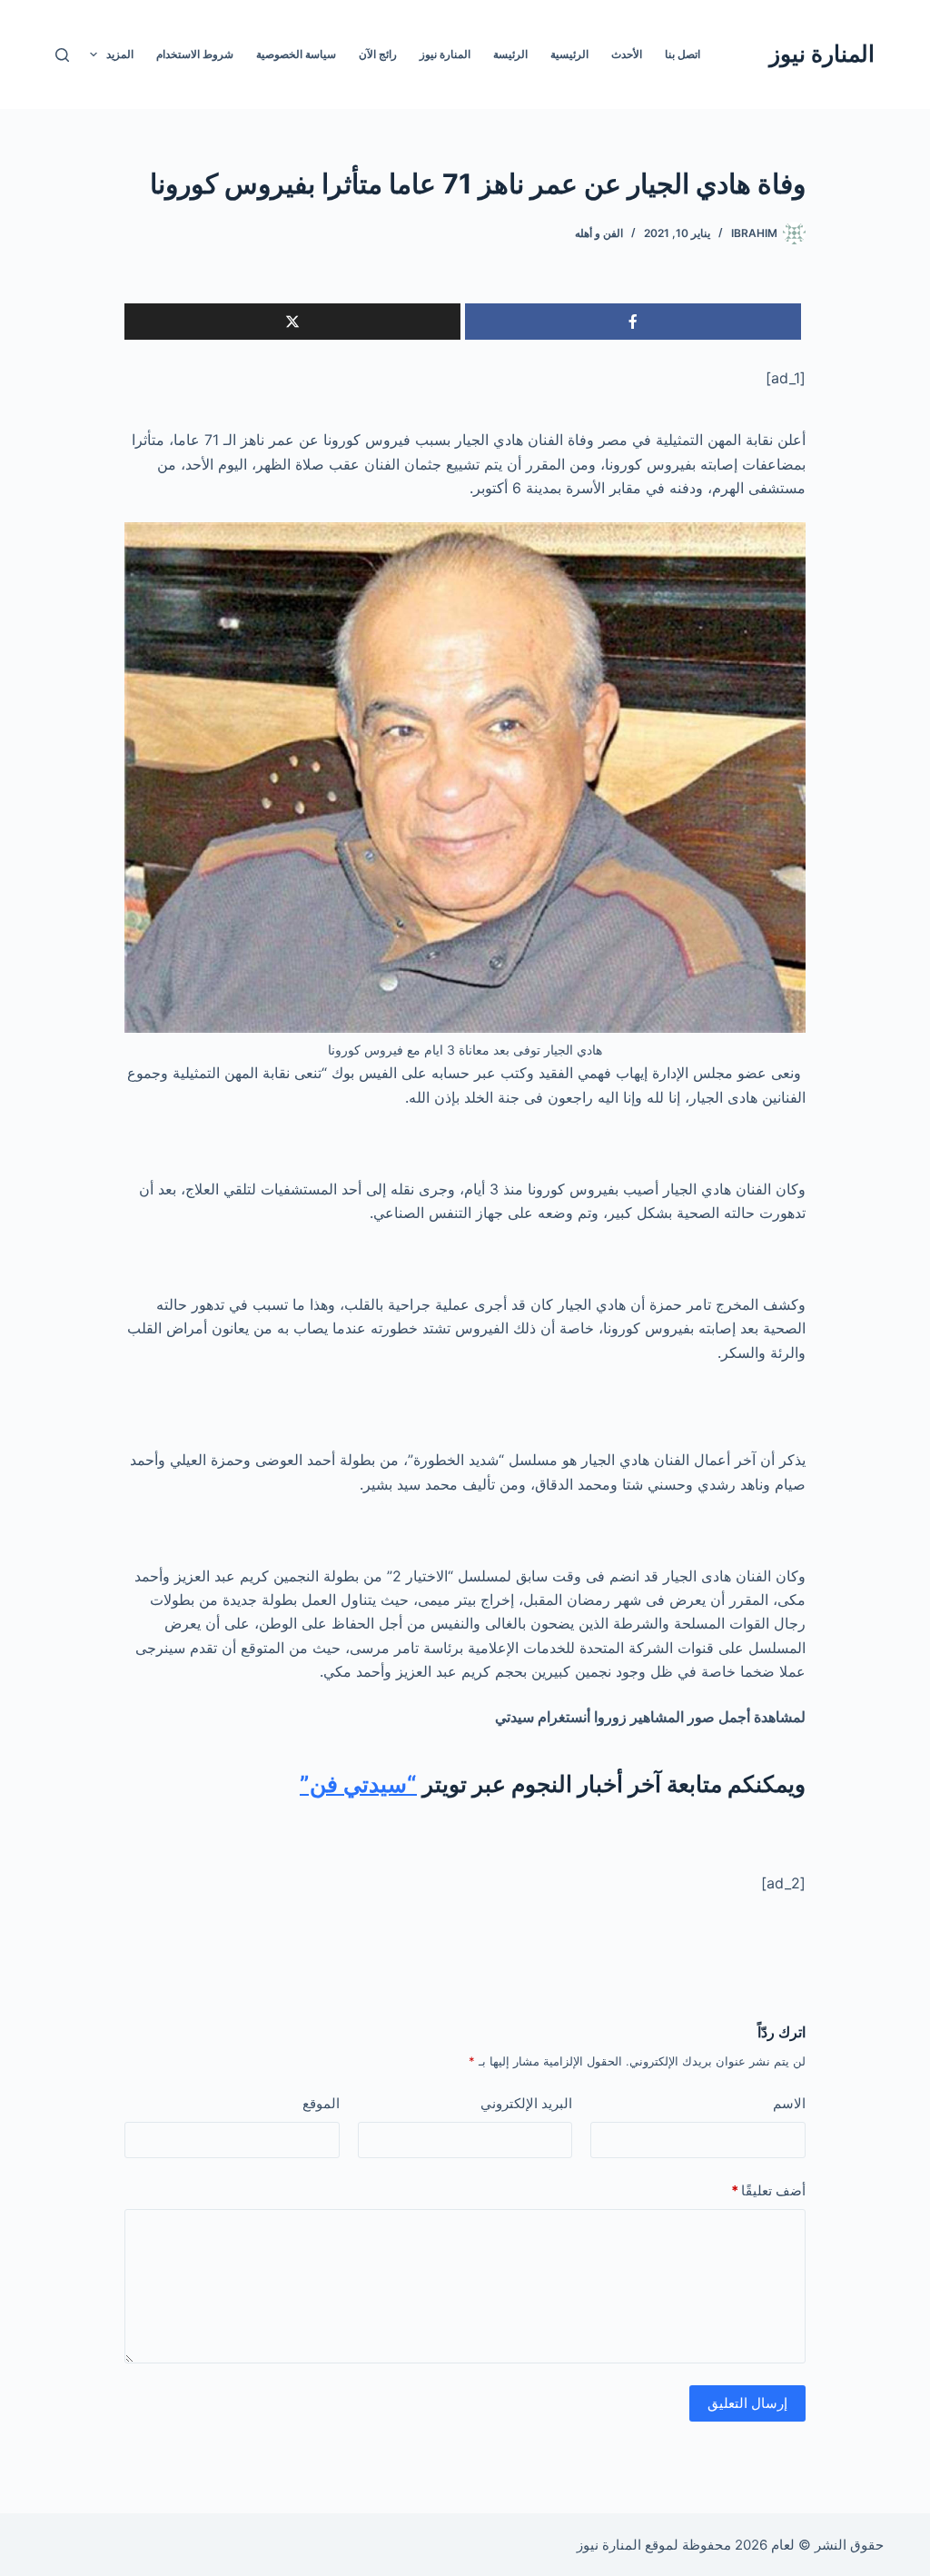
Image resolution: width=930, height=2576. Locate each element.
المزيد (120, 54)
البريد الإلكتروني (526, 2103)
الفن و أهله (599, 233)
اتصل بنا (683, 54)
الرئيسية (569, 54)
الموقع (321, 2103)
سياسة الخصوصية (296, 54)
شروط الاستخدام (195, 54)
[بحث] (62, 55)
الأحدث (627, 54)
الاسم (789, 2103)
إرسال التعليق (747, 2403)
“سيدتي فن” (358, 1784)
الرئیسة (510, 54)
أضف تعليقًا (768, 2190)
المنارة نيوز (822, 54)
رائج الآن (378, 54)
